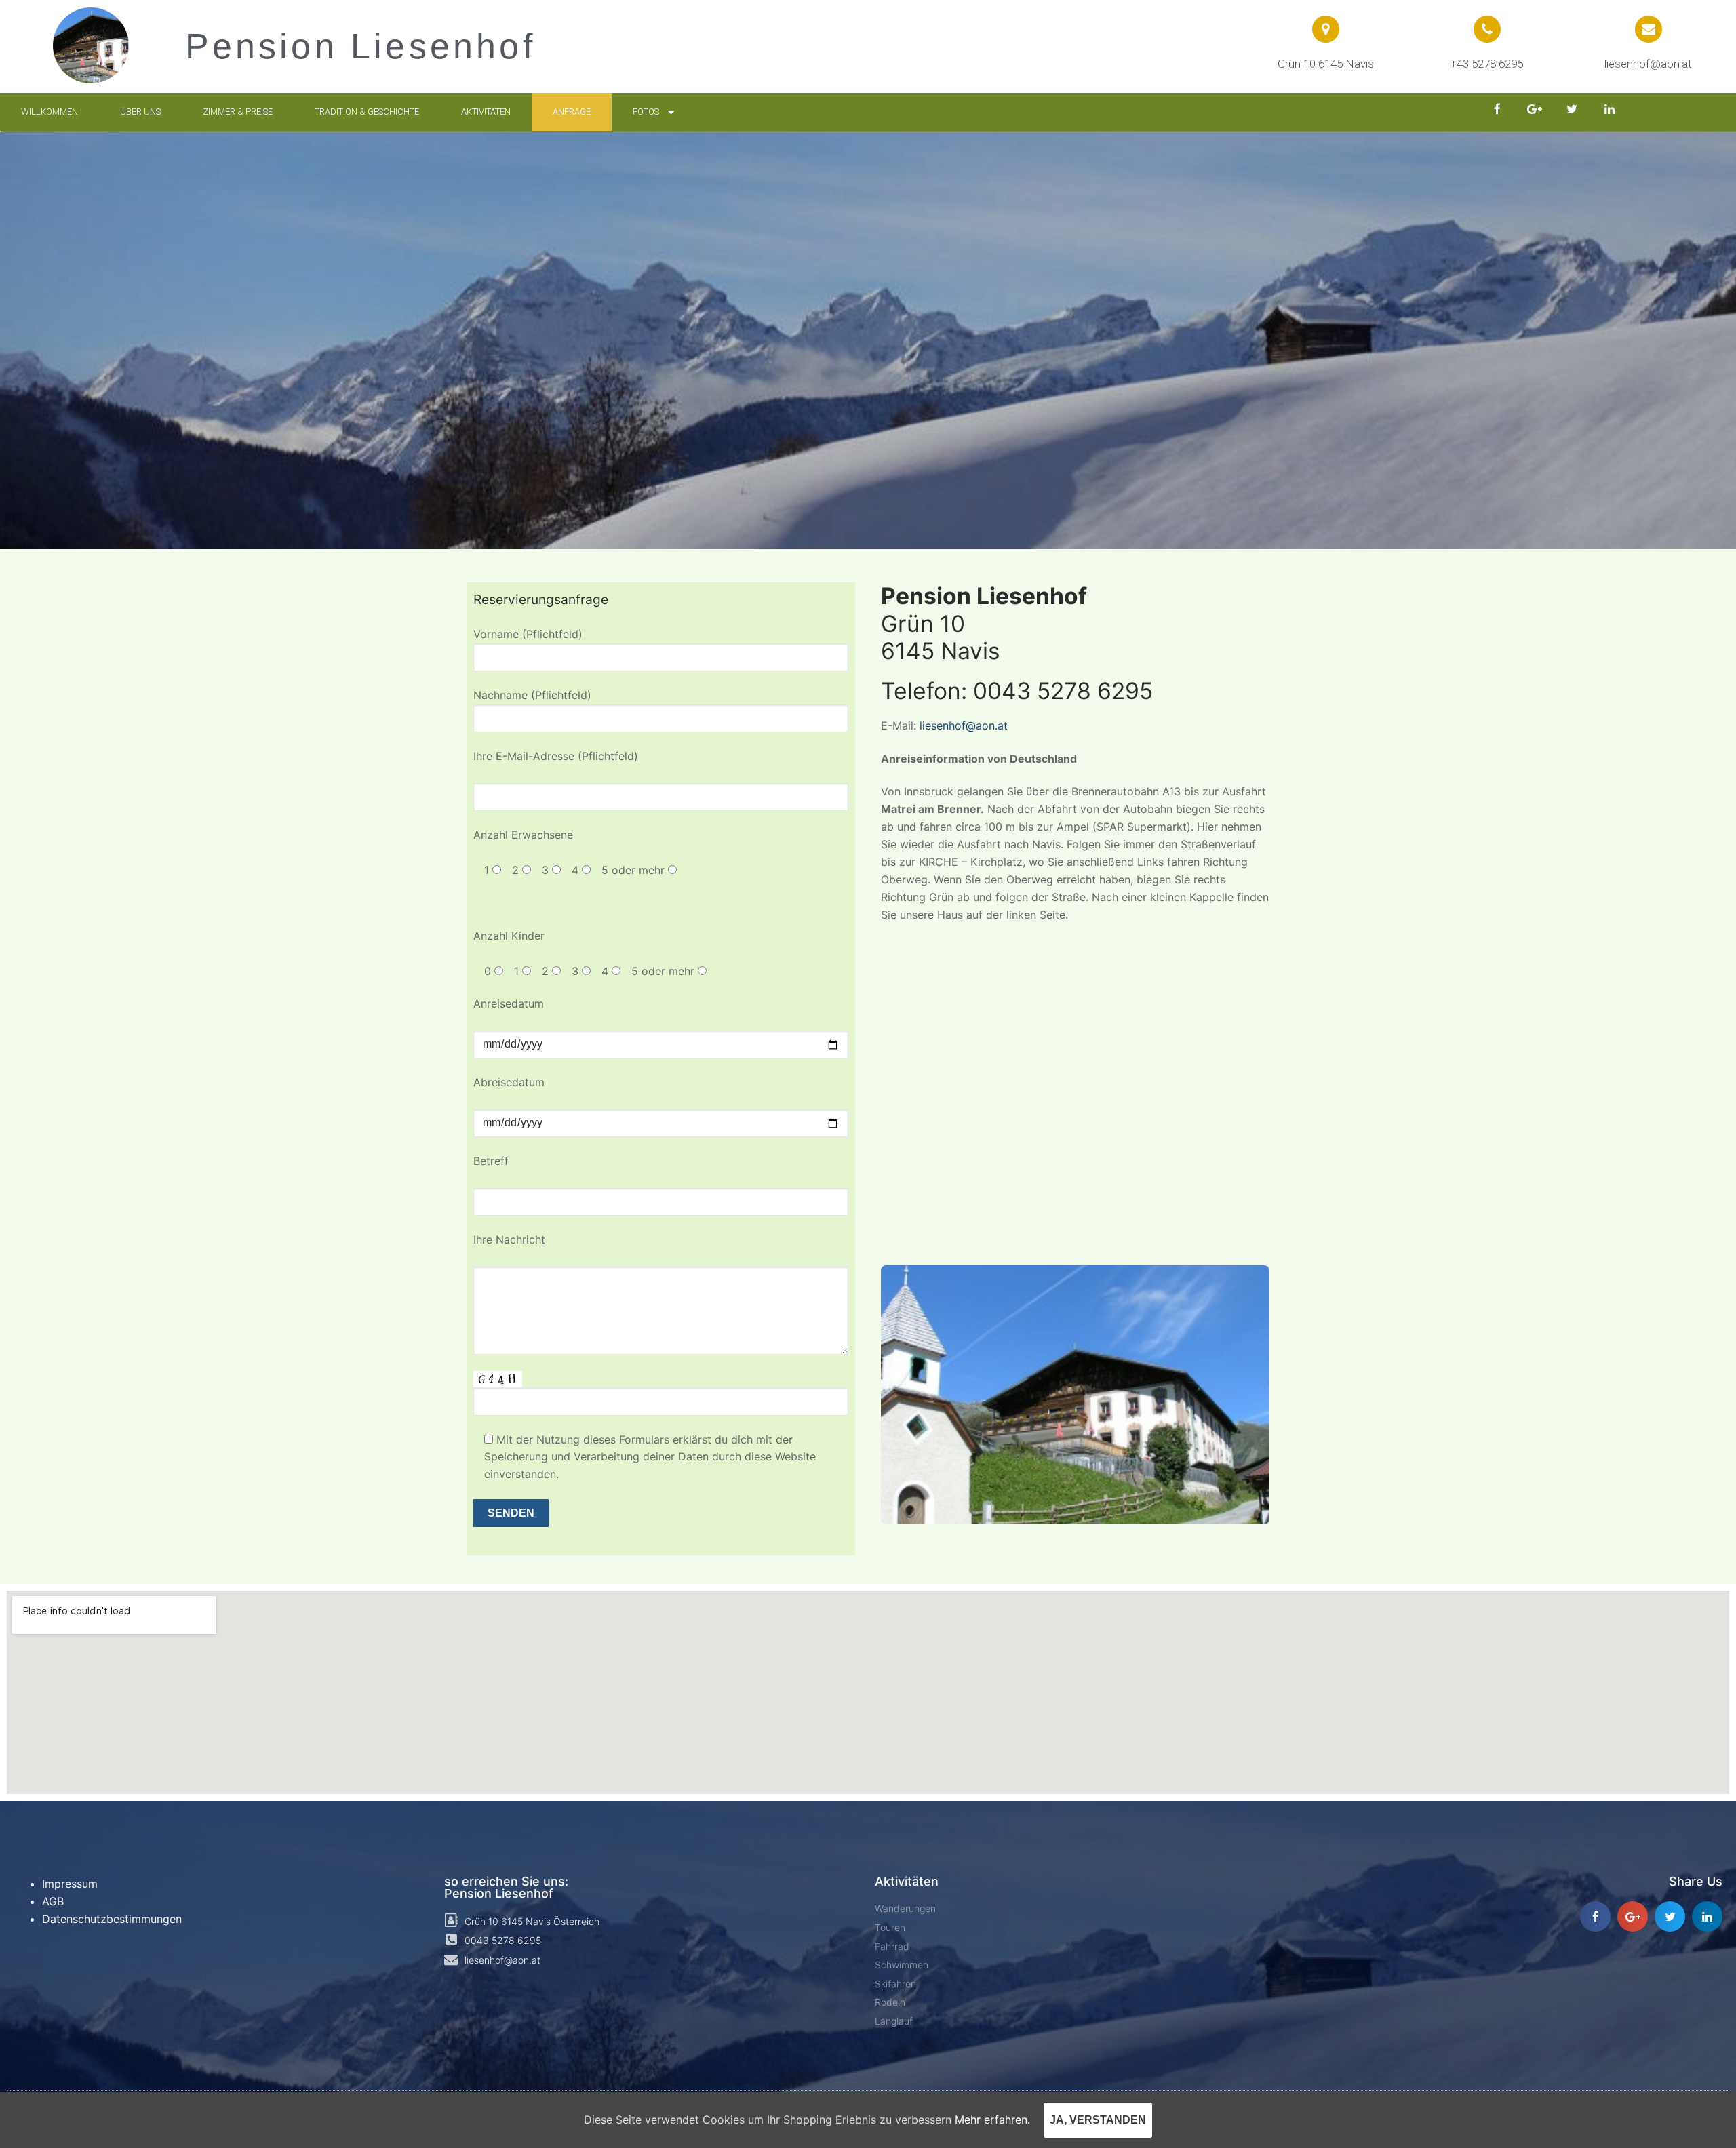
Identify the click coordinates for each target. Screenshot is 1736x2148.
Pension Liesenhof (360, 46)
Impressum (70, 1884)
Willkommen (50, 112)
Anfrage (572, 112)
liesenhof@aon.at (964, 725)
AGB (53, 1901)
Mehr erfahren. (992, 2120)
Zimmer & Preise (238, 112)
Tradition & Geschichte (367, 112)
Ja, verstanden (1098, 2120)
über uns (140, 112)
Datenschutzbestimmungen (112, 1919)
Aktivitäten (486, 112)
